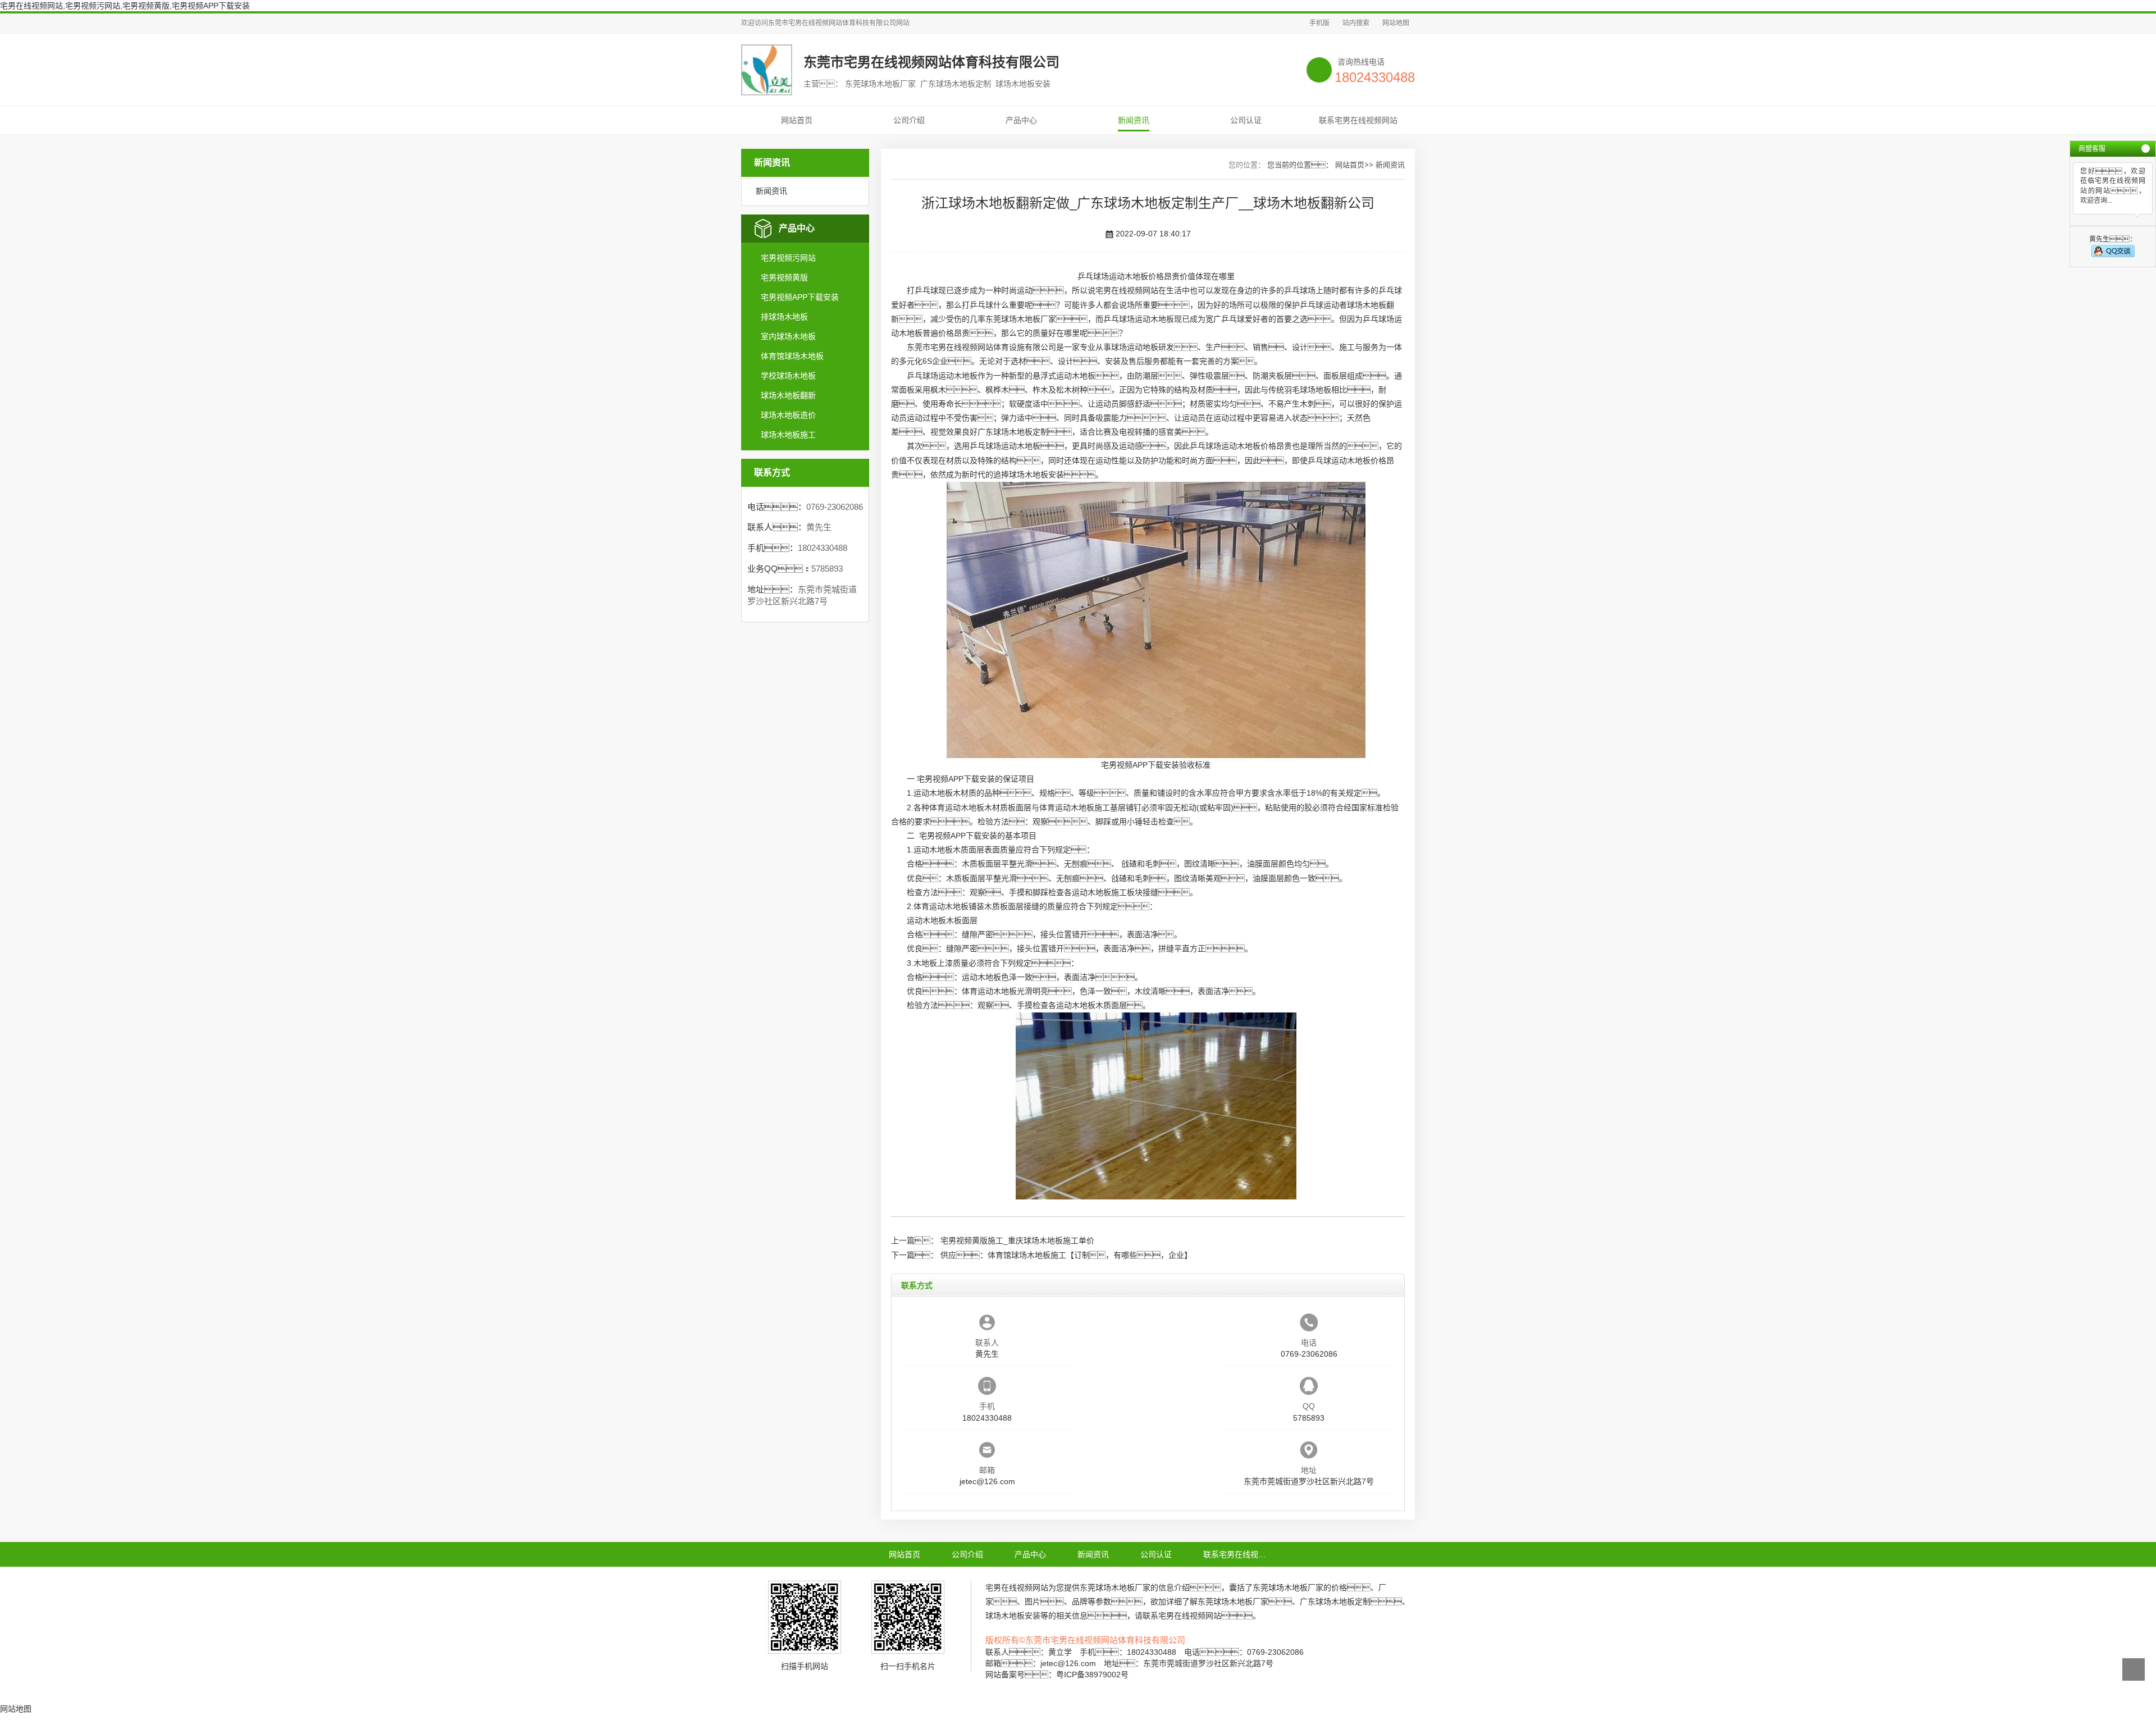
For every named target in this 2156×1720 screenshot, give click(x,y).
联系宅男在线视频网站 (1358, 120)
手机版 (1319, 23)
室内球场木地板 (788, 336)
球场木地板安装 (1036, 475)
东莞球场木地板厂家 (1021, 319)
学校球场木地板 (788, 376)
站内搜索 (1356, 23)
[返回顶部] (2134, 1669)
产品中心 (1021, 120)
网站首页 (797, 120)
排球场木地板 (784, 317)
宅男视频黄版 (784, 277)
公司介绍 (909, 120)
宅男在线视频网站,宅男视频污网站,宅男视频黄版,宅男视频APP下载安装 (125, 6)
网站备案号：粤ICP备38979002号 (1057, 1675)
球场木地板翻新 (788, 395)
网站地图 (1396, 23)
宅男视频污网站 (788, 258)
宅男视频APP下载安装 (800, 297)
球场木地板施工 (788, 435)
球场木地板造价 (788, 415)
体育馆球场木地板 (792, 356)
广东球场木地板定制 (1013, 432)
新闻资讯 (1134, 120)
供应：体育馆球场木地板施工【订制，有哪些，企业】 (1066, 1255)
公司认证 (1246, 120)
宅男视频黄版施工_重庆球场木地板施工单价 (1017, 1240)
